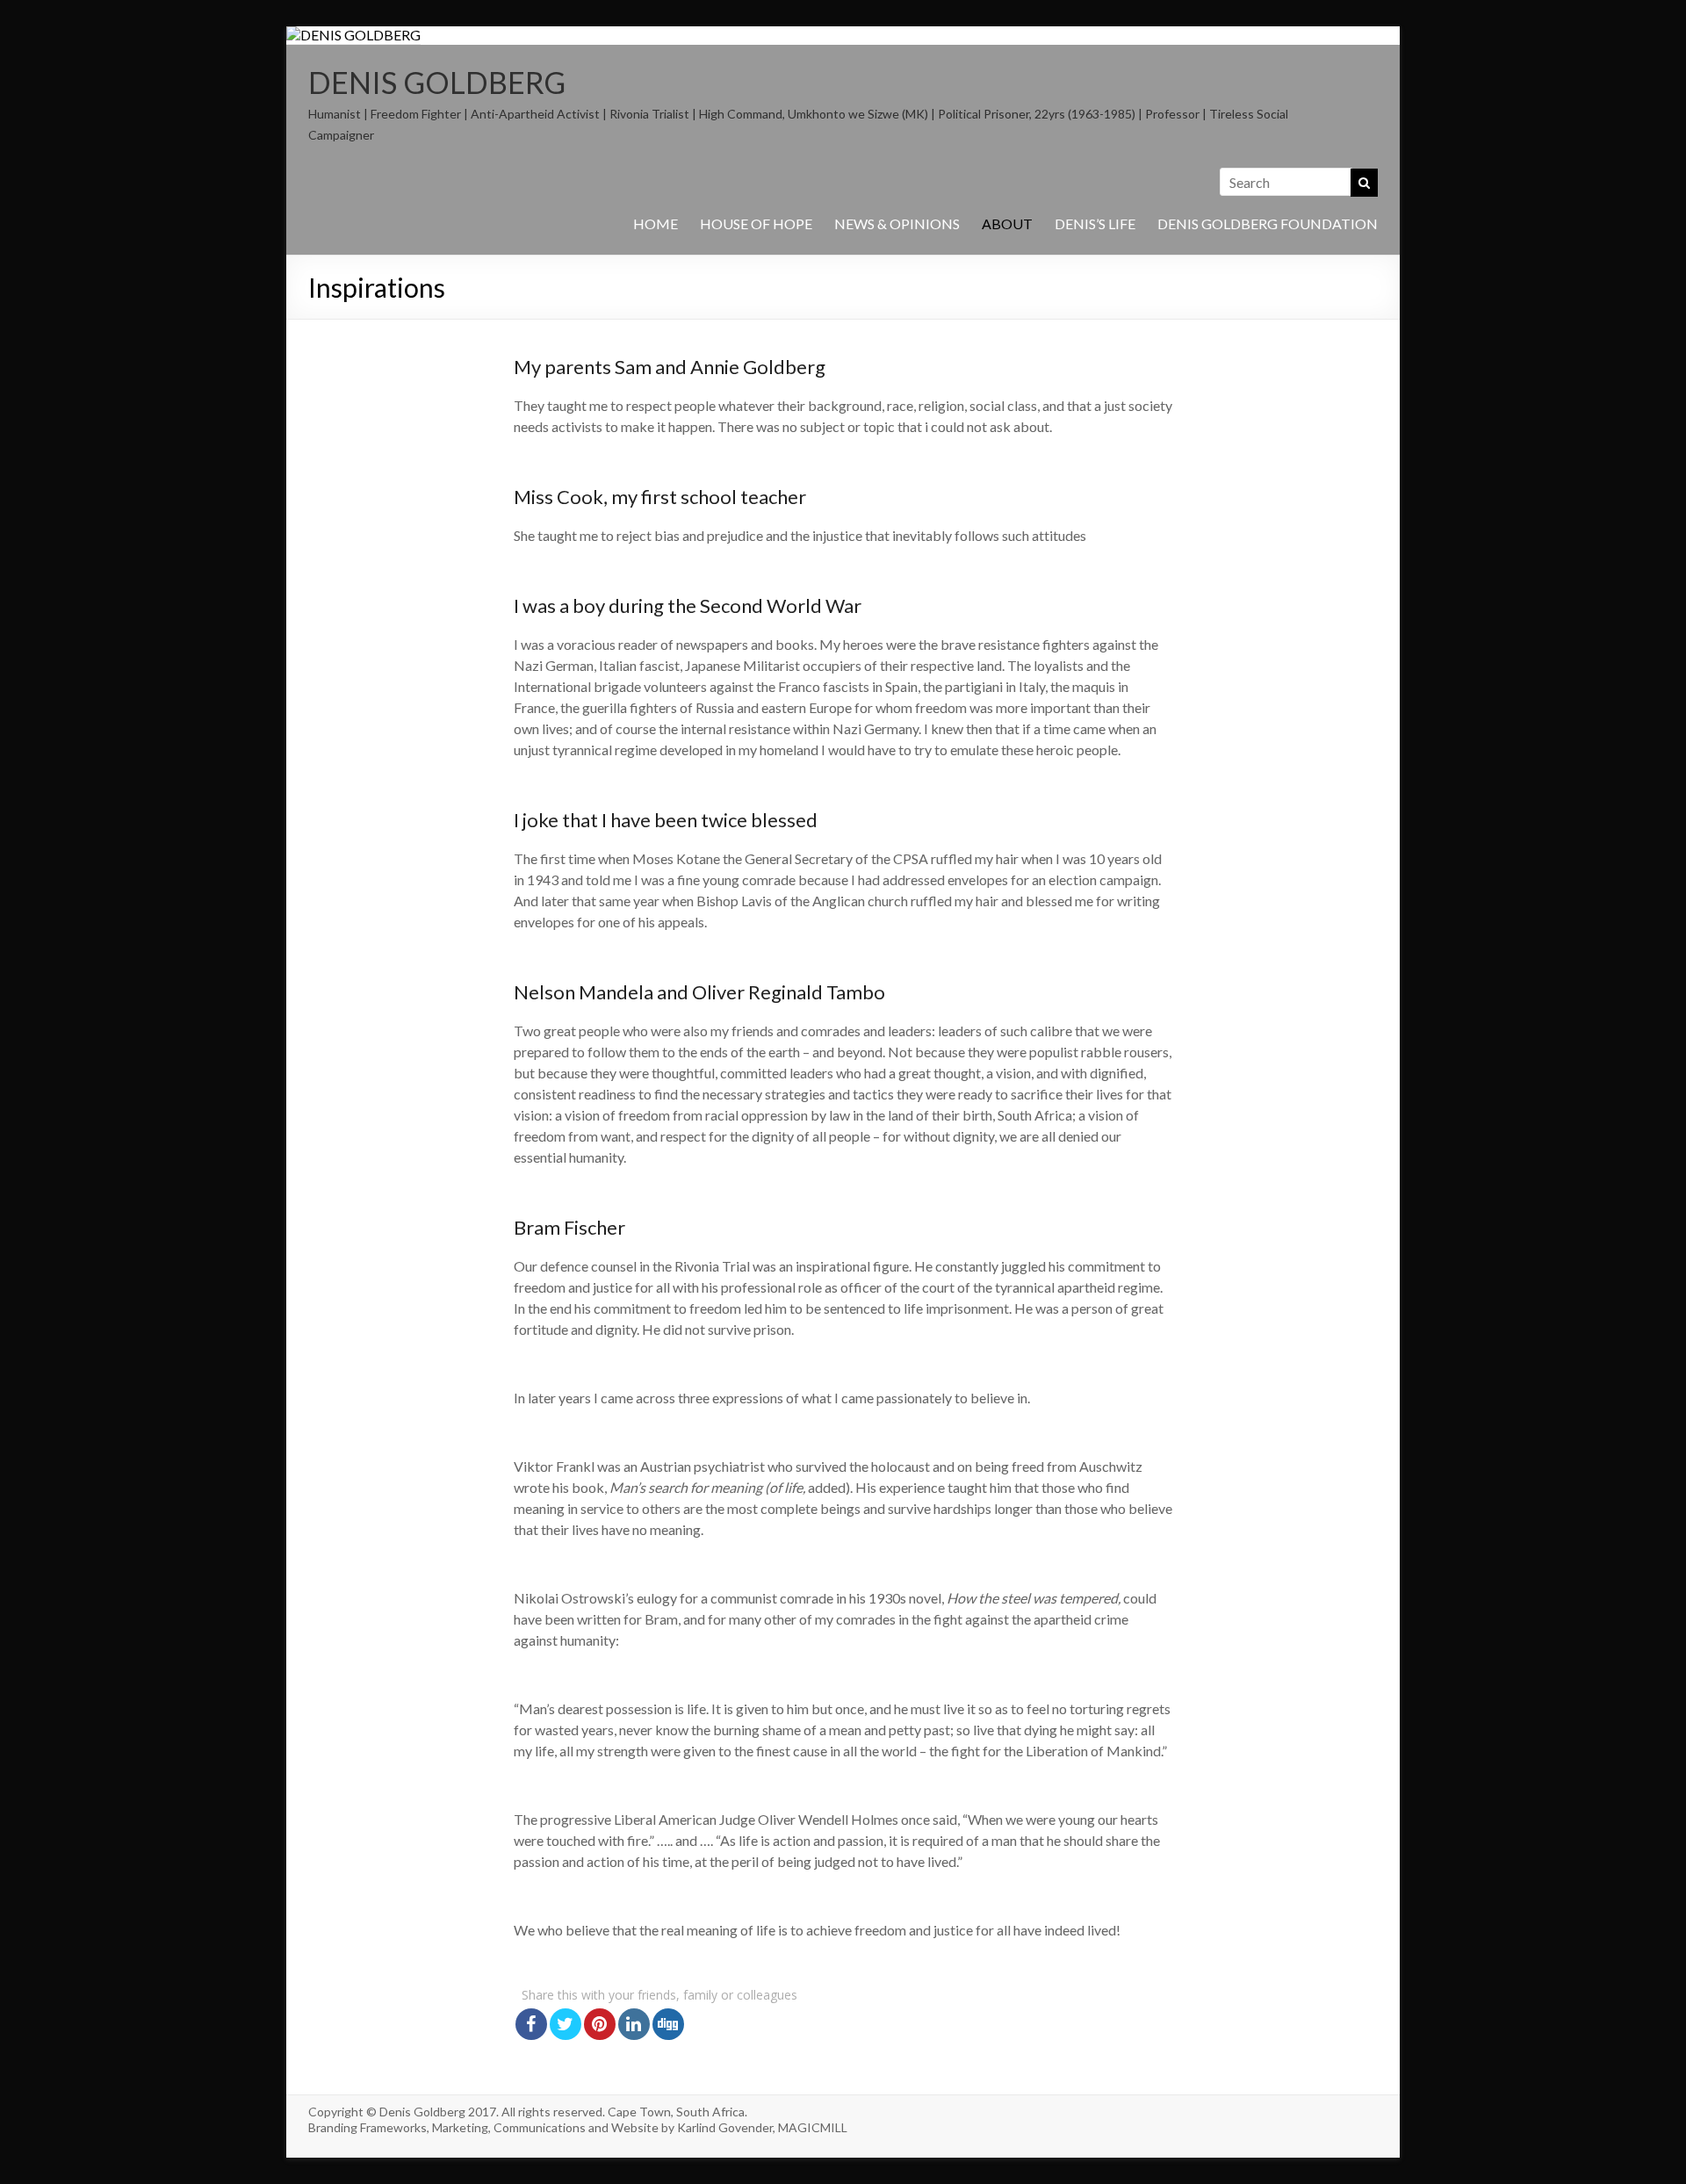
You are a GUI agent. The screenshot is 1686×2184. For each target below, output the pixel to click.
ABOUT (1007, 223)
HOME (656, 223)
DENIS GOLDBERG (437, 82)
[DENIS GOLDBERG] (353, 35)
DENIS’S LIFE (1095, 223)
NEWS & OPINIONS (897, 223)
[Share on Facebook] (531, 2024)
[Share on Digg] (668, 2024)
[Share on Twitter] (566, 2024)
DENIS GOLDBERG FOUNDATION (1268, 223)
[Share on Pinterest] (600, 2024)
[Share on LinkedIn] (634, 2024)
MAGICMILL (813, 2127)
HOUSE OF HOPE (756, 223)
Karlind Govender (725, 2127)
